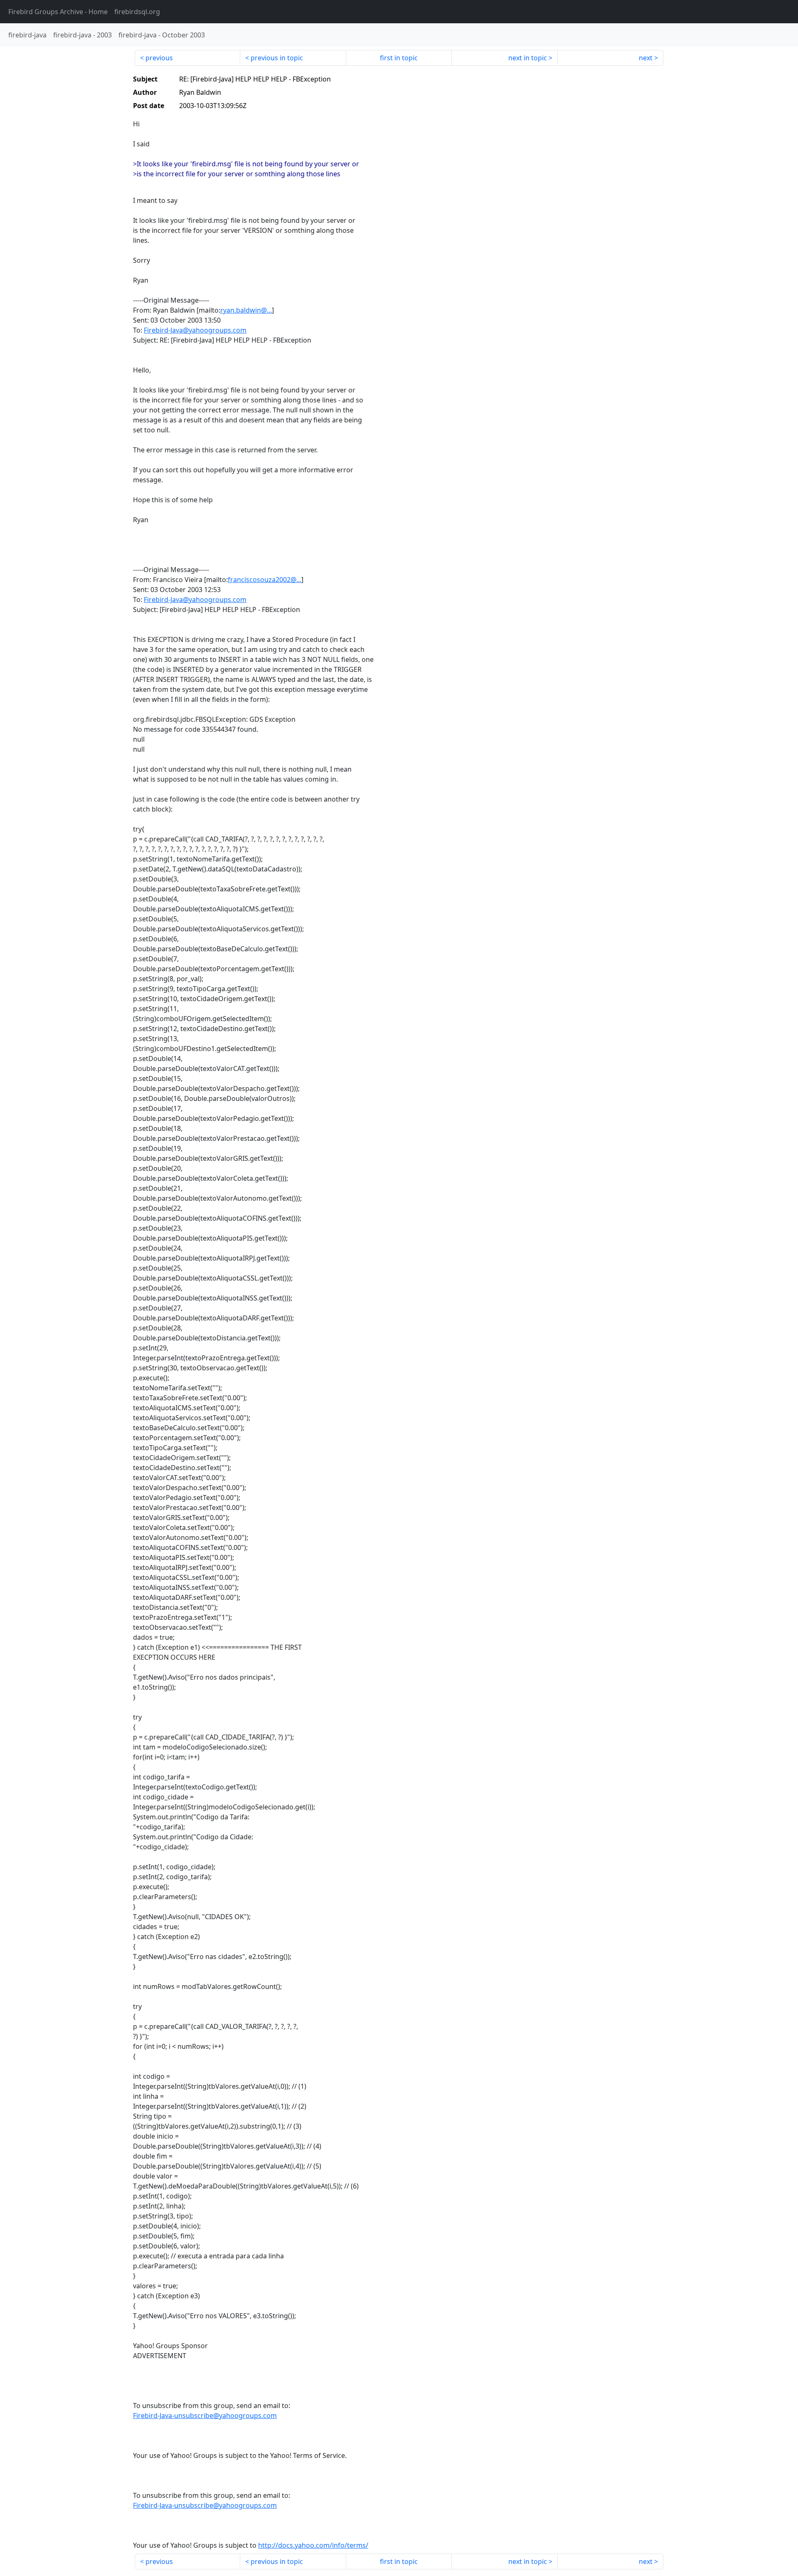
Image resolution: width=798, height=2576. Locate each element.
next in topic (528, 58)
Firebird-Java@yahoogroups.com (195, 330)
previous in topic (277, 58)
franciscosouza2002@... (265, 580)
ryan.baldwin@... (246, 310)
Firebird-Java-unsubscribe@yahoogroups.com (205, 2416)
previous (159, 58)
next (646, 58)
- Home (58, 12)
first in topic (399, 58)
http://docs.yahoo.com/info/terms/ (313, 2545)
